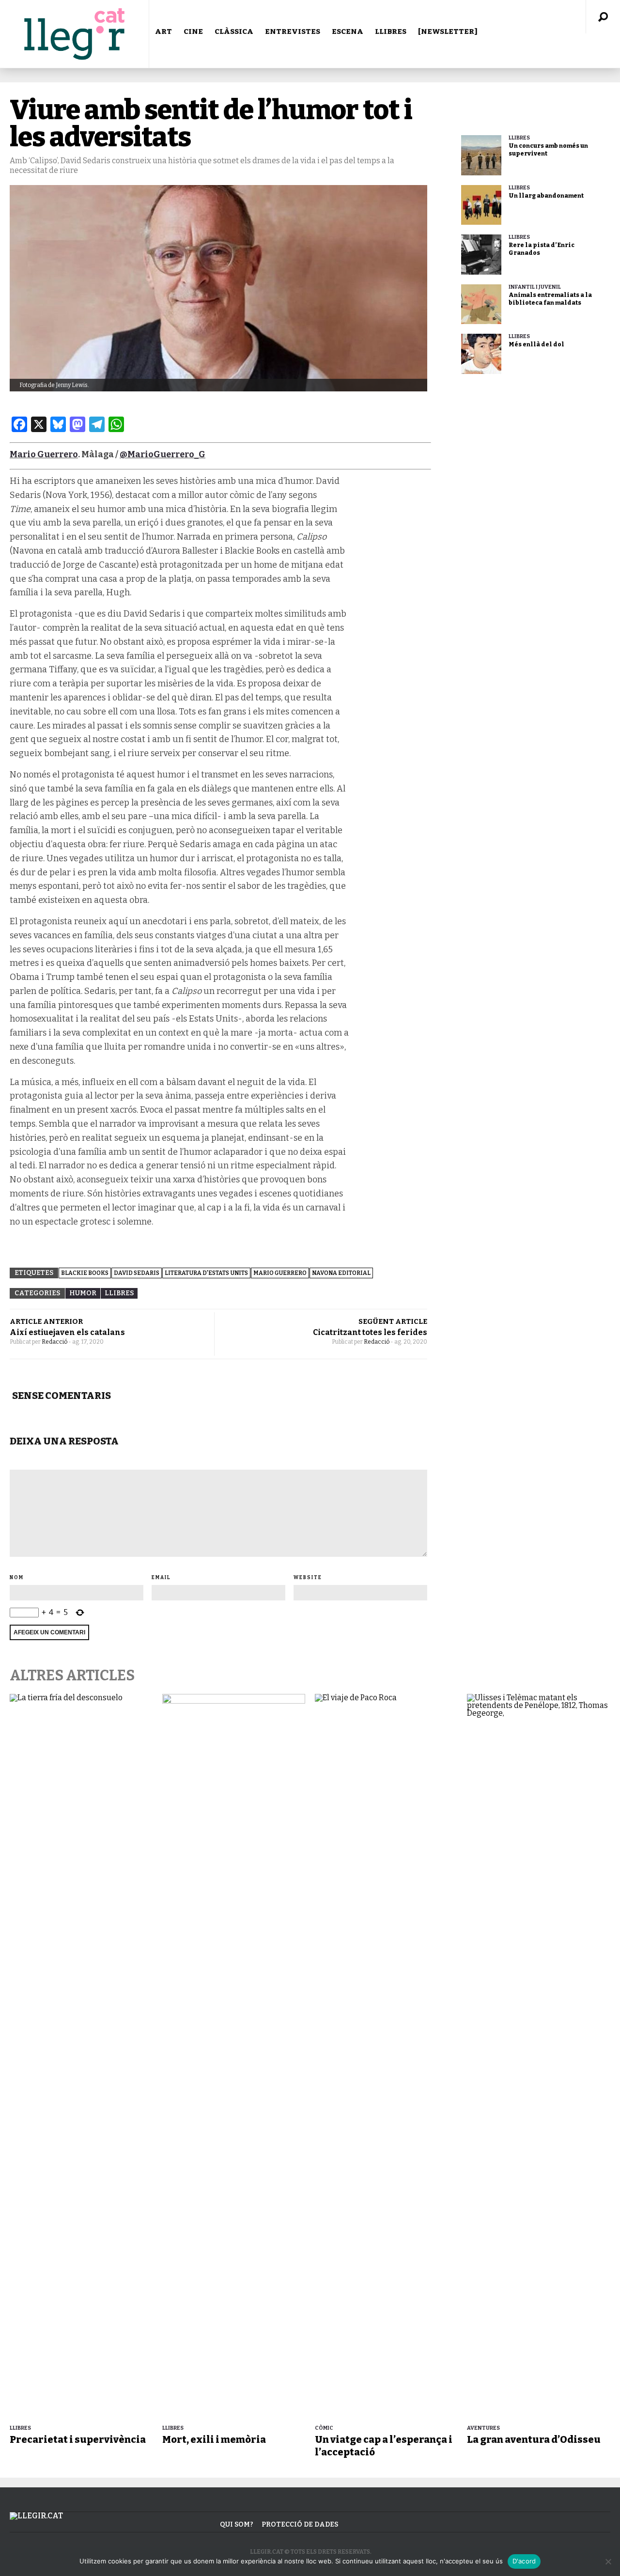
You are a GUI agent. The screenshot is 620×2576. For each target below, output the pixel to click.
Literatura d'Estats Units (206, 1273)
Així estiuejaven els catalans (67, 1332)
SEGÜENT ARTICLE (393, 1321)
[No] (608, 2561)
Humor (83, 1293)
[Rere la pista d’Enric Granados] (481, 255)
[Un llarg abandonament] (481, 205)
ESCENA (348, 31)
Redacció (55, 1342)
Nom (17, 1578)
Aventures (483, 2428)
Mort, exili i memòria (214, 2439)
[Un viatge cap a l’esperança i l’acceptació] (386, 2057)
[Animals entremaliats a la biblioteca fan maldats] (481, 304)
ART (163, 31)
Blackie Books (85, 1273)
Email (161, 1578)
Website (308, 1578)
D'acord (524, 2561)
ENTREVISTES (293, 31)
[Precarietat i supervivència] (81, 2057)
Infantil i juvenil (535, 287)
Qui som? (237, 2524)
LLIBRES (391, 31)
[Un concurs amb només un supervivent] (481, 155)
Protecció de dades (300, 2524)
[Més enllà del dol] (481, 354)
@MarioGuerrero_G (163, 454)
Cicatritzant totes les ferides (370, 1332)
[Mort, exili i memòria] (234, 2057)
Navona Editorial (341, 1273)
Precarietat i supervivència (78, 2439)
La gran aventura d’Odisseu (534, 2439)
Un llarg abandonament (546, 196)
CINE (193, 31)
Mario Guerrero (44, 454)
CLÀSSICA (234, 31)
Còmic (324, 2428)
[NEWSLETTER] (448, 31)
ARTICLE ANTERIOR (46, 1321)
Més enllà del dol (536, 344)
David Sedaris (137, 1273)
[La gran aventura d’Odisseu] (538, 2057)
